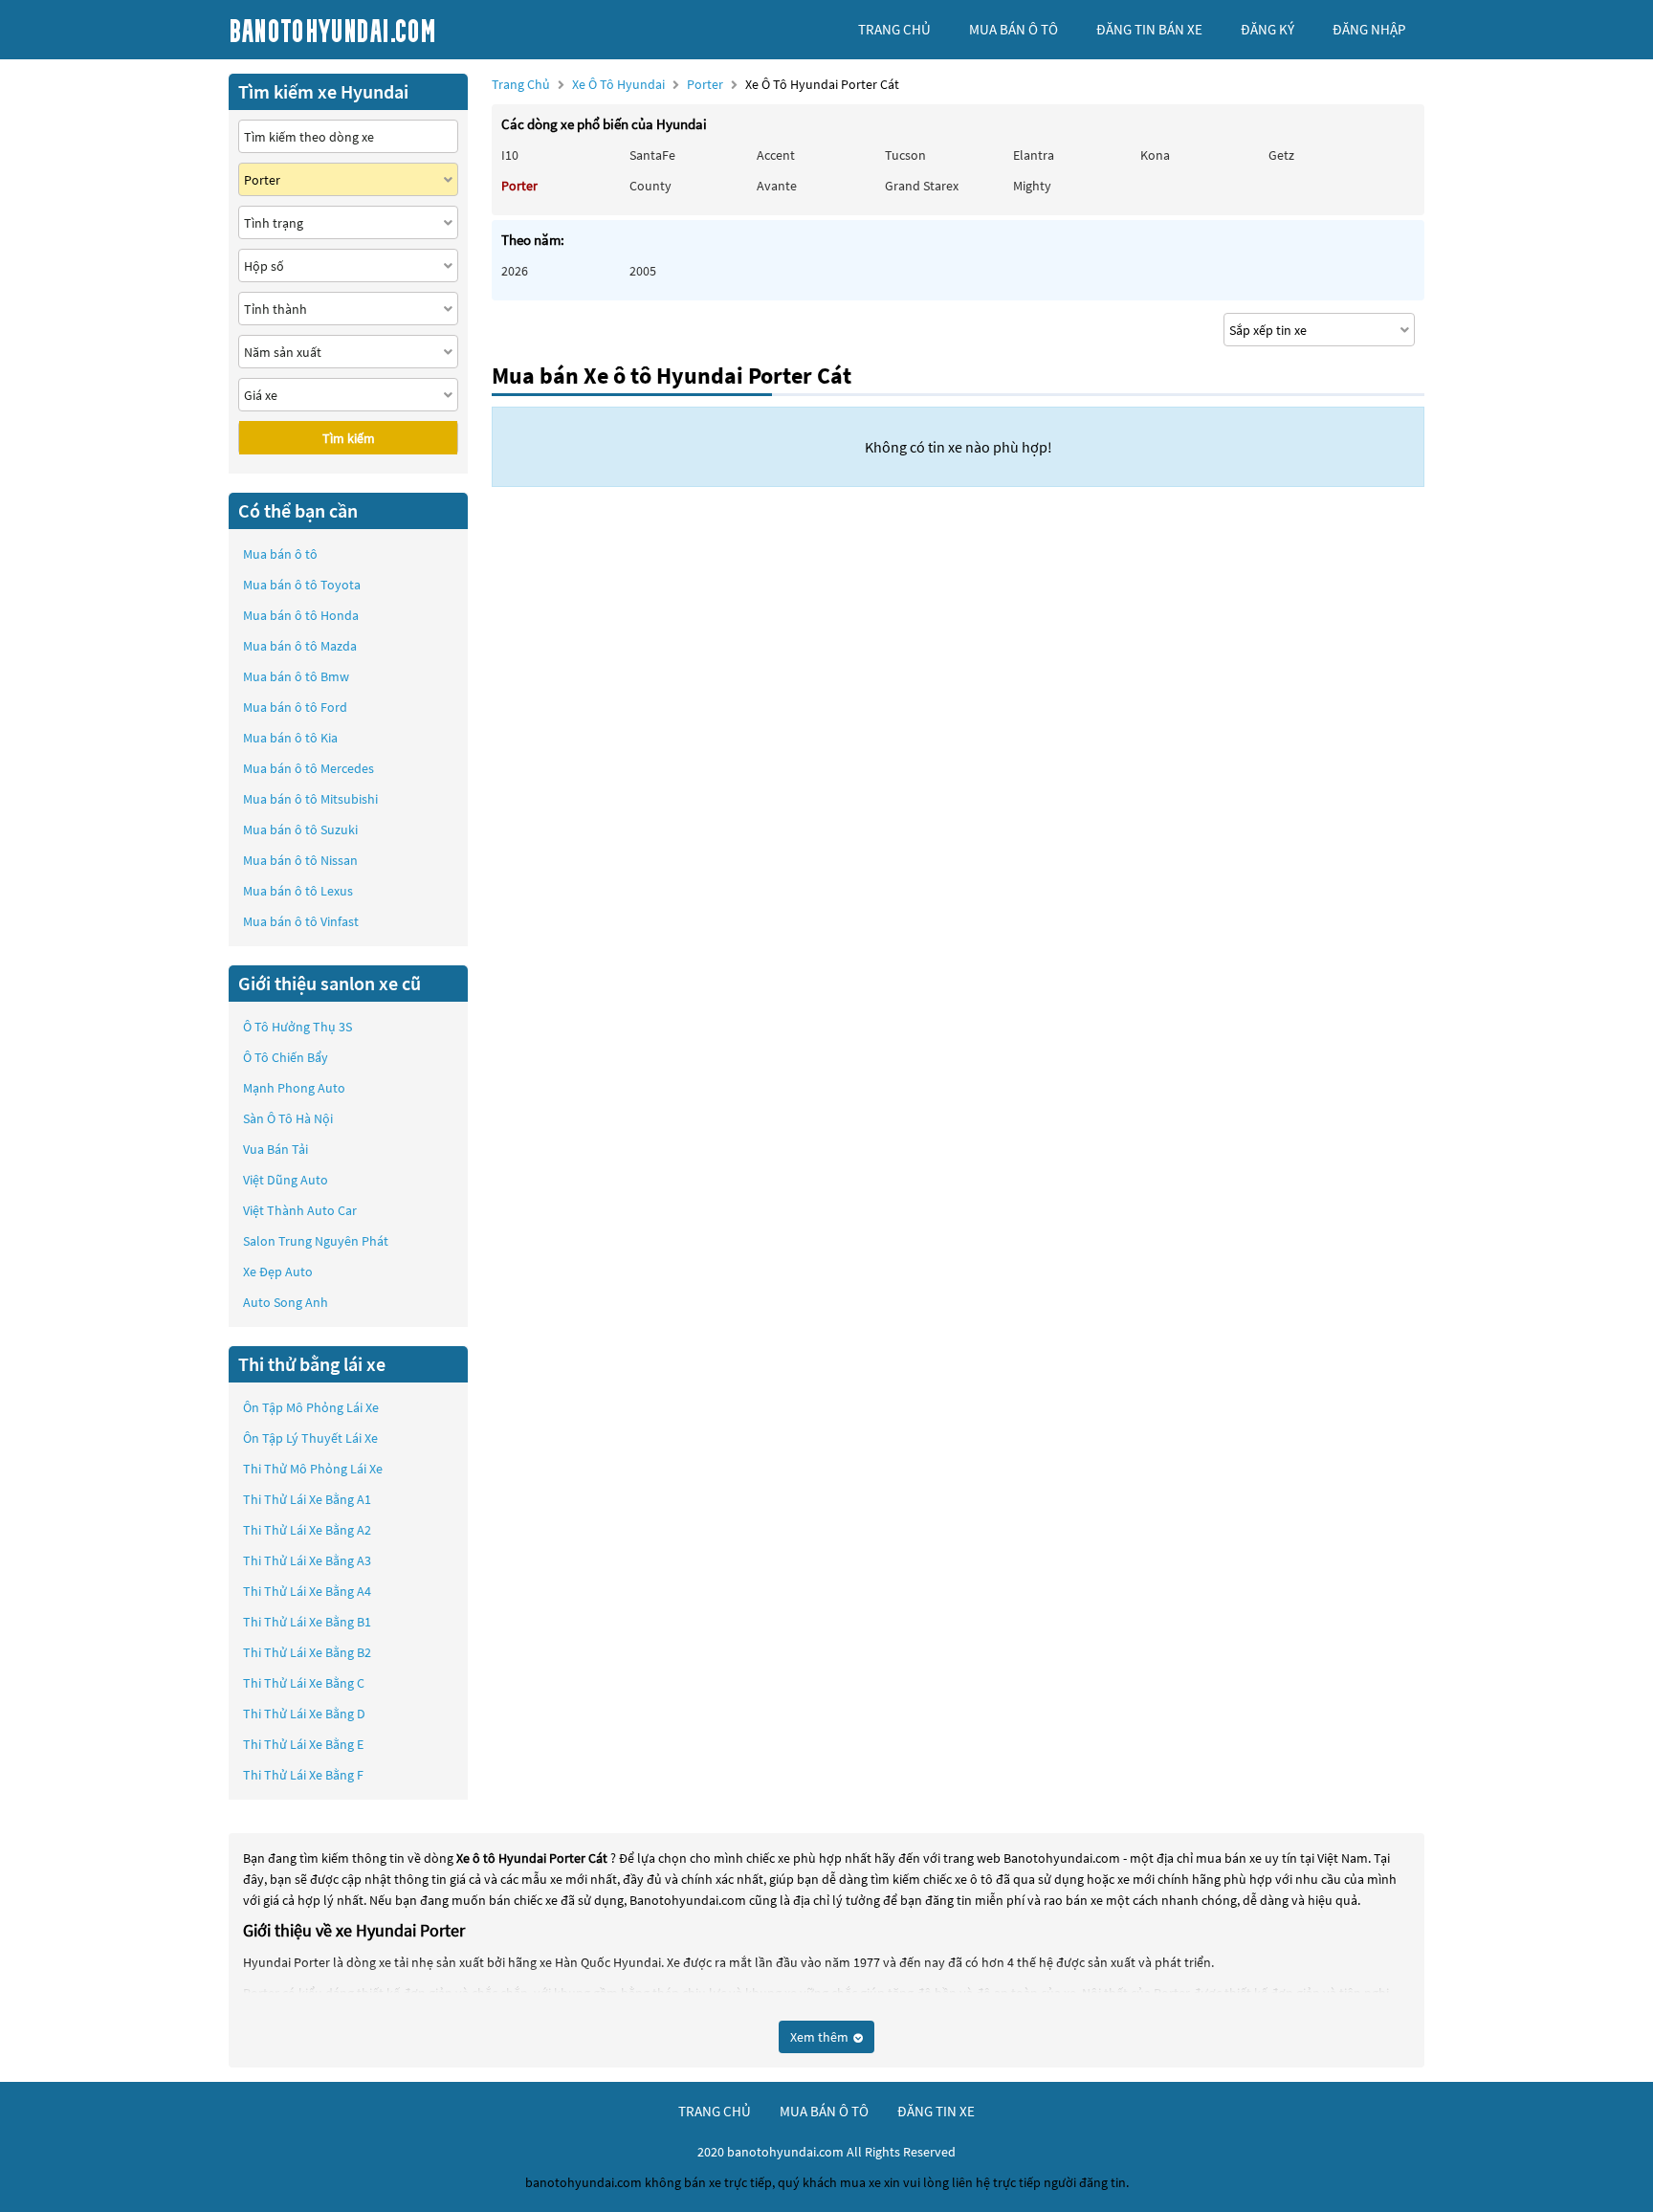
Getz (1281, 155)
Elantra (1034, 155)
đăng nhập (1369, 29)
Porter (706, 84)
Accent (776, 155)
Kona (1155, 155)
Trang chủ (521, 84)
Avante (777, 186)
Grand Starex (922, 186)
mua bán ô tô (1014, 29)
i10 (510, 155)
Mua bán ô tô (280, 554)
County (650, 186)
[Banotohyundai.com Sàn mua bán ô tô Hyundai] (372, 30)
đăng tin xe (936, 2111)
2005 (643, 271)
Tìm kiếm (349, 438)
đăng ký (1267, 29)
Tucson (905, 155)
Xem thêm (821, 2037)
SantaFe (652, 155)
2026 (515, 271)
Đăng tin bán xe (1149, 29)
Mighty (1032, 186)
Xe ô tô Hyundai (618, 84)
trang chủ (894, 29)
